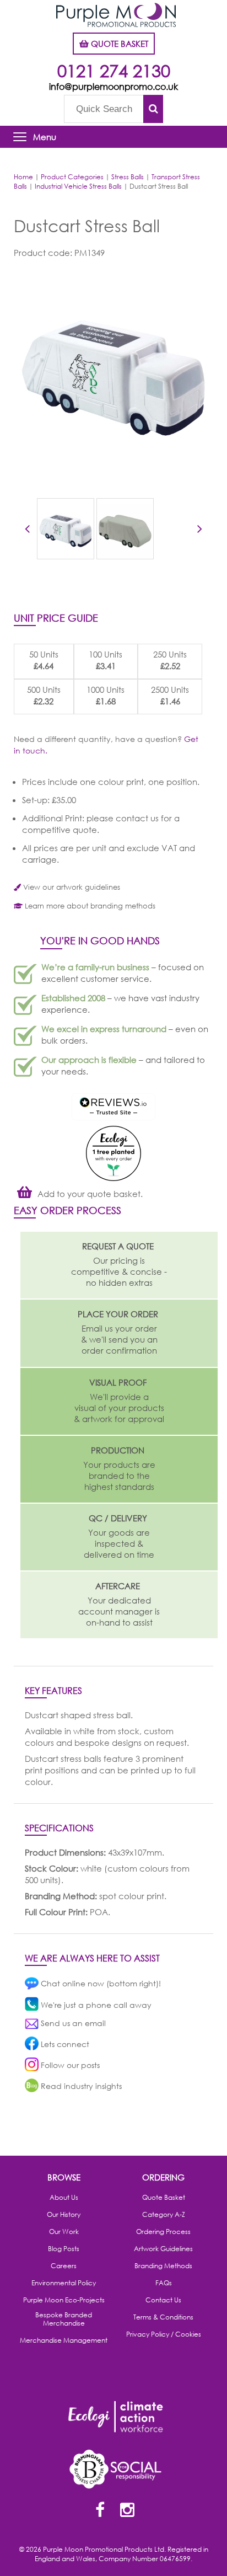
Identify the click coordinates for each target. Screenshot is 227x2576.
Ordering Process (163, 2232)
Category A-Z (164, 2215)
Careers (64, 2266)
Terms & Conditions (163, 2317)
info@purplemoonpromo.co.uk (113, 86)
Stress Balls (128, 177)
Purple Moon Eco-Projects (64, 2300)
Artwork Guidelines (163, 2249)
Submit (153, 109)
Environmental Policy (64, 2283)
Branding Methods (163, 2266)
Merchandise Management (64, 2340)
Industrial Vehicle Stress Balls (78, 186)
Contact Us (163, 2300)
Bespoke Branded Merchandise (64, 2319)
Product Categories (72, 177)
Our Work (64, 2232)
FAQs (164, 2283)
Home (23, 177)
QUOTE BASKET (118, 44)
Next (200, 531)
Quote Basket (164, 2198)
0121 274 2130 (114, 70)
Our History (64, 2215)
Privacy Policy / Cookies (164, 2334)
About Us (64, 2198)
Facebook (100, 2511)
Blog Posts (64, 2249)
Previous (27, 531)
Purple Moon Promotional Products (116, 15)
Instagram (127, 2511)
